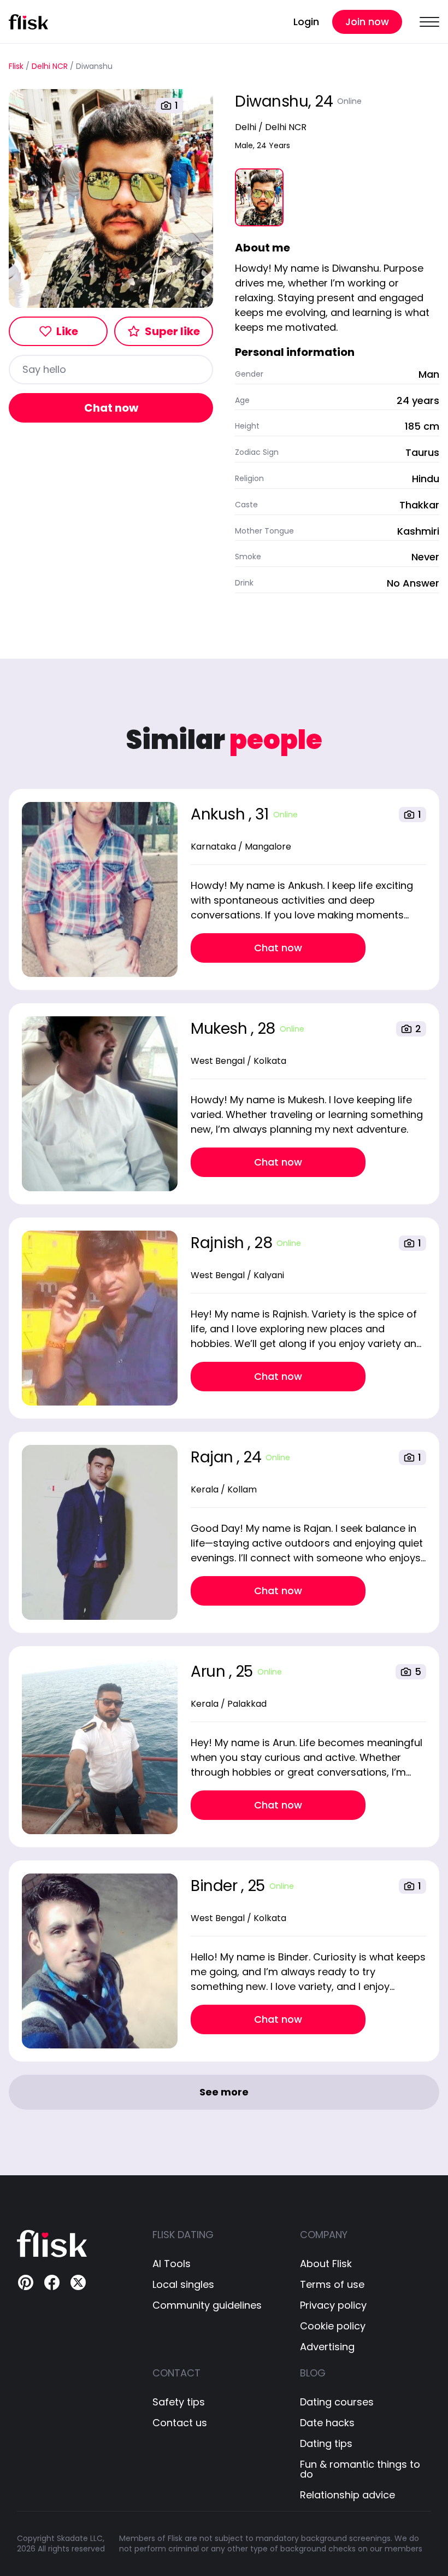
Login (306, 22)
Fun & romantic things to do (360, 2469)
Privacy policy (333, 2305)
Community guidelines (207, 2305)
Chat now (111, 408)
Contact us (180, 2423)
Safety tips (179, 2402)
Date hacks (327, 2423)
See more (224, 2092)
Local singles (183, 2285)
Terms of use (332, 2285)
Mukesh (221, 1029)
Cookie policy (333, 2326)
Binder (216, 1886)
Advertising (327, 2347)
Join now (367, 22)
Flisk (16, 66)
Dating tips (326, 2444)
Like (67, 331)
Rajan (214, 1457)
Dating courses (337, 2402)
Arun (210, 1672)
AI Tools (172, 2264)
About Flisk (326, 2264)
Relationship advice (347, 2495)
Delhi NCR (50, 66)
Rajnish (219, 1243)
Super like (172, 331)
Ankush (220, 814)
